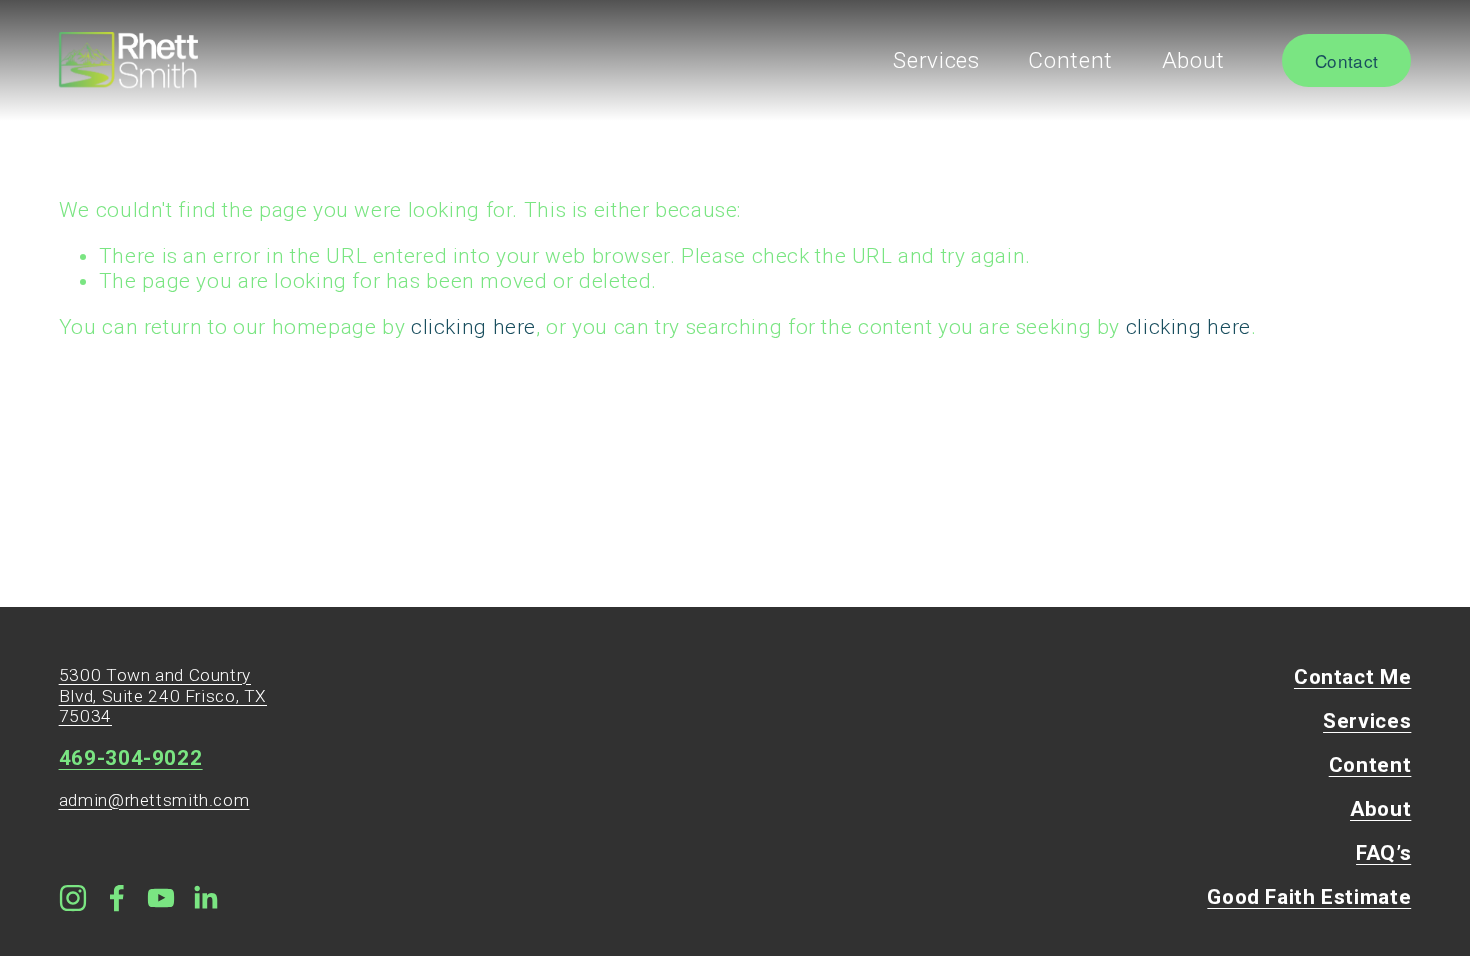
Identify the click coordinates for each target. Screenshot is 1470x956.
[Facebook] (117, 898)
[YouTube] (161, 898)
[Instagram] (73, 898)
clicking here (473, 327)
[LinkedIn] (205, 898)
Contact (1346, 60)
